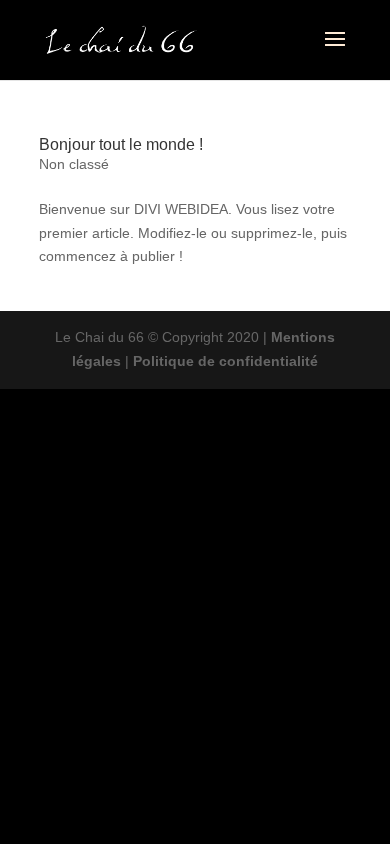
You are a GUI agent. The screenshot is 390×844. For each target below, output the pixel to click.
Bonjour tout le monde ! (121, 144)
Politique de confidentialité (225, 361)
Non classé (74, 164)
